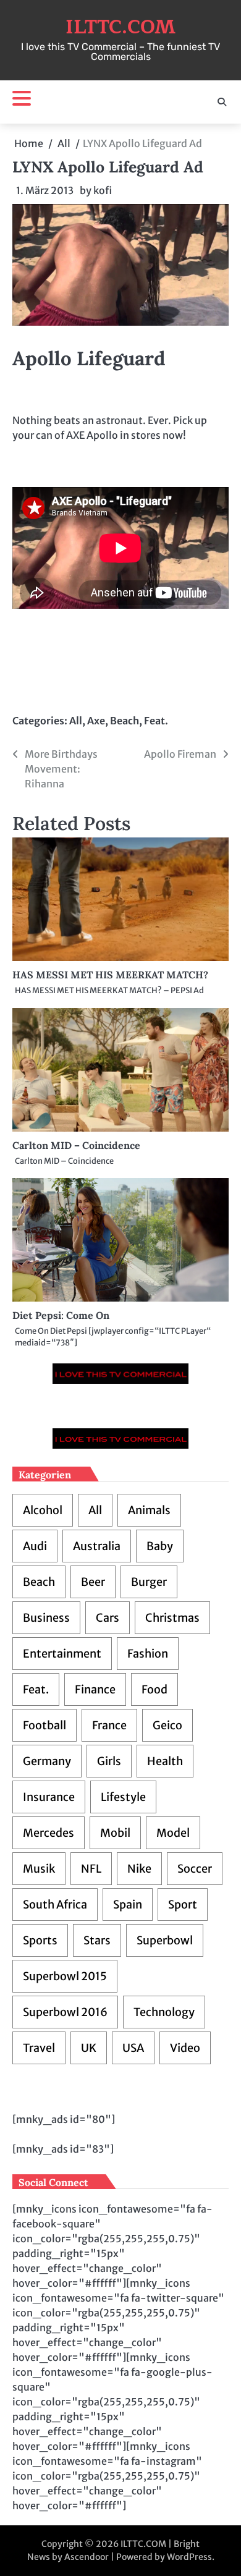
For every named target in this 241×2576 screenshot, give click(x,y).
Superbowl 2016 (65, 2012)
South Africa (55, 1904)
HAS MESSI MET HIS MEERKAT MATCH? (110, 975)
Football (44, 1725)
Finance (95, 1689)
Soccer (195, 1869)
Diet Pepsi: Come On (61, 1315)
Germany (47, 1761)
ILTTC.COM (120, 27)
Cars (108, 1618)
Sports (40, 1940)
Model (173, 1833)
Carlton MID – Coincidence (76, 1145)
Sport (183, 1904)
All (76, 721)
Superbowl (165, 1940)
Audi (35, 1546)
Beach (125, 721)
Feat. (156, 721)
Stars (97, 1940)
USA (133, 2048)
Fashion (148, 1654)
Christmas (172, 1618)
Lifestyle (123, 1797)
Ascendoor (87, 2557)
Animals (149, 1510)
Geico (167, 1725)
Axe (96, 721)
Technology (164, 2012)
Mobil (115, 1833)
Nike (139, 1869)
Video (185, 2048)
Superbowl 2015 (65, 1976)
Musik (39, 1869)
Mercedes (49, 1833)
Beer (93, 1582)
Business (46, 1618)
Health (165, 1761)
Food (154, 1689)
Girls (109, 1761)
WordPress (189, 2557)
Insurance (49, 1797)
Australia (97, 1546)
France (109, 1725)
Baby (160, 1546)
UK (89, 2048)
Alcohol (43, 1510)
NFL (91, 1869)
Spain (128, 1904)
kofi (103, 190)
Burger (149, 1582)
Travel (39, 2048)
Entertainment (62, 1654)
